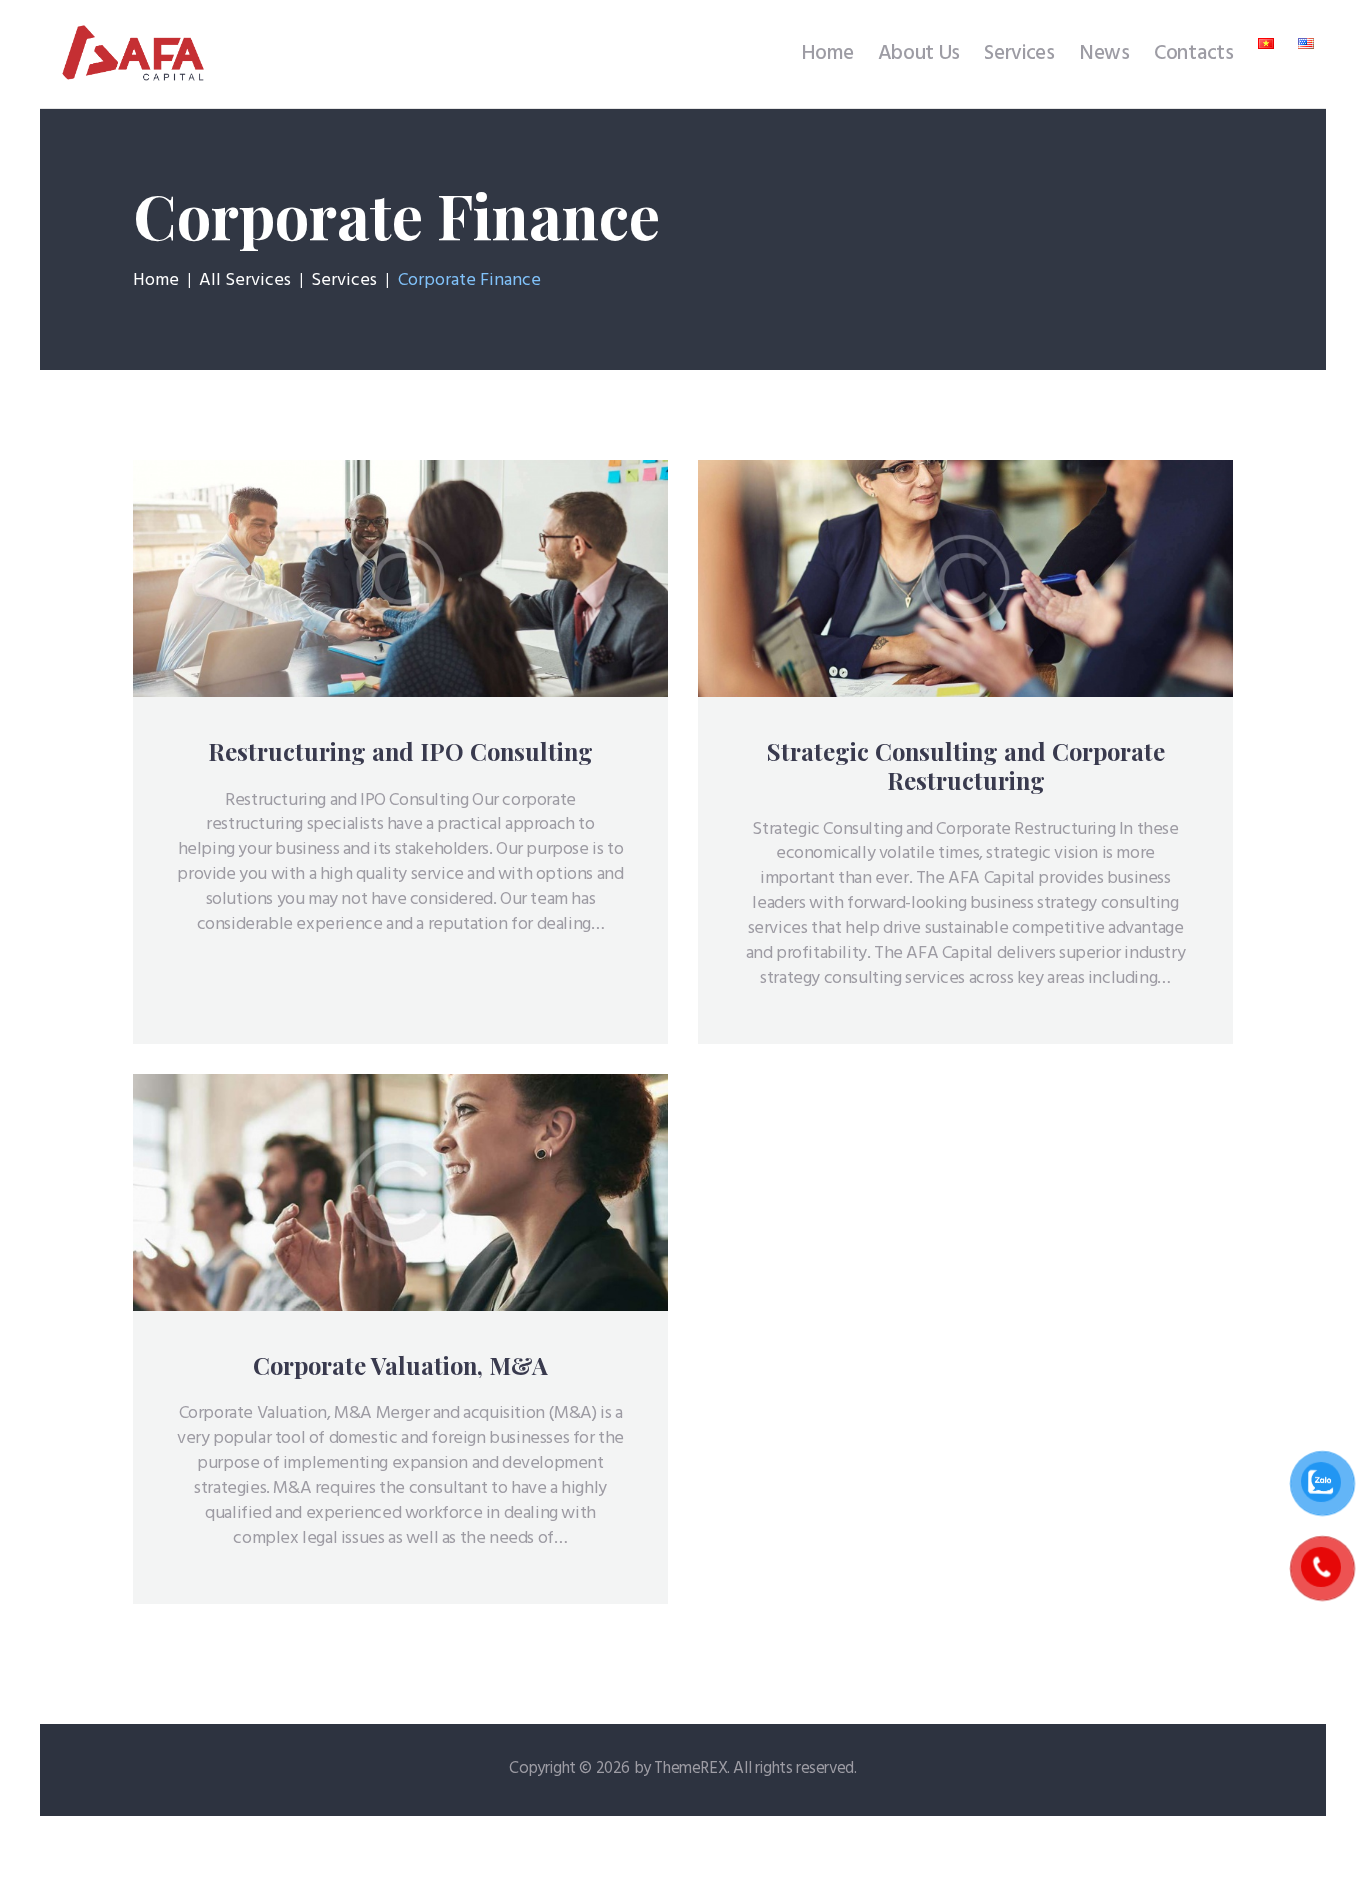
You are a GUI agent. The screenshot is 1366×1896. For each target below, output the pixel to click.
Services (344, 281)
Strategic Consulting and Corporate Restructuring (966, 766)
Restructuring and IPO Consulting (400, 751)
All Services (245, 280)
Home (156, 281)
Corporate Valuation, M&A (400, 1365)
